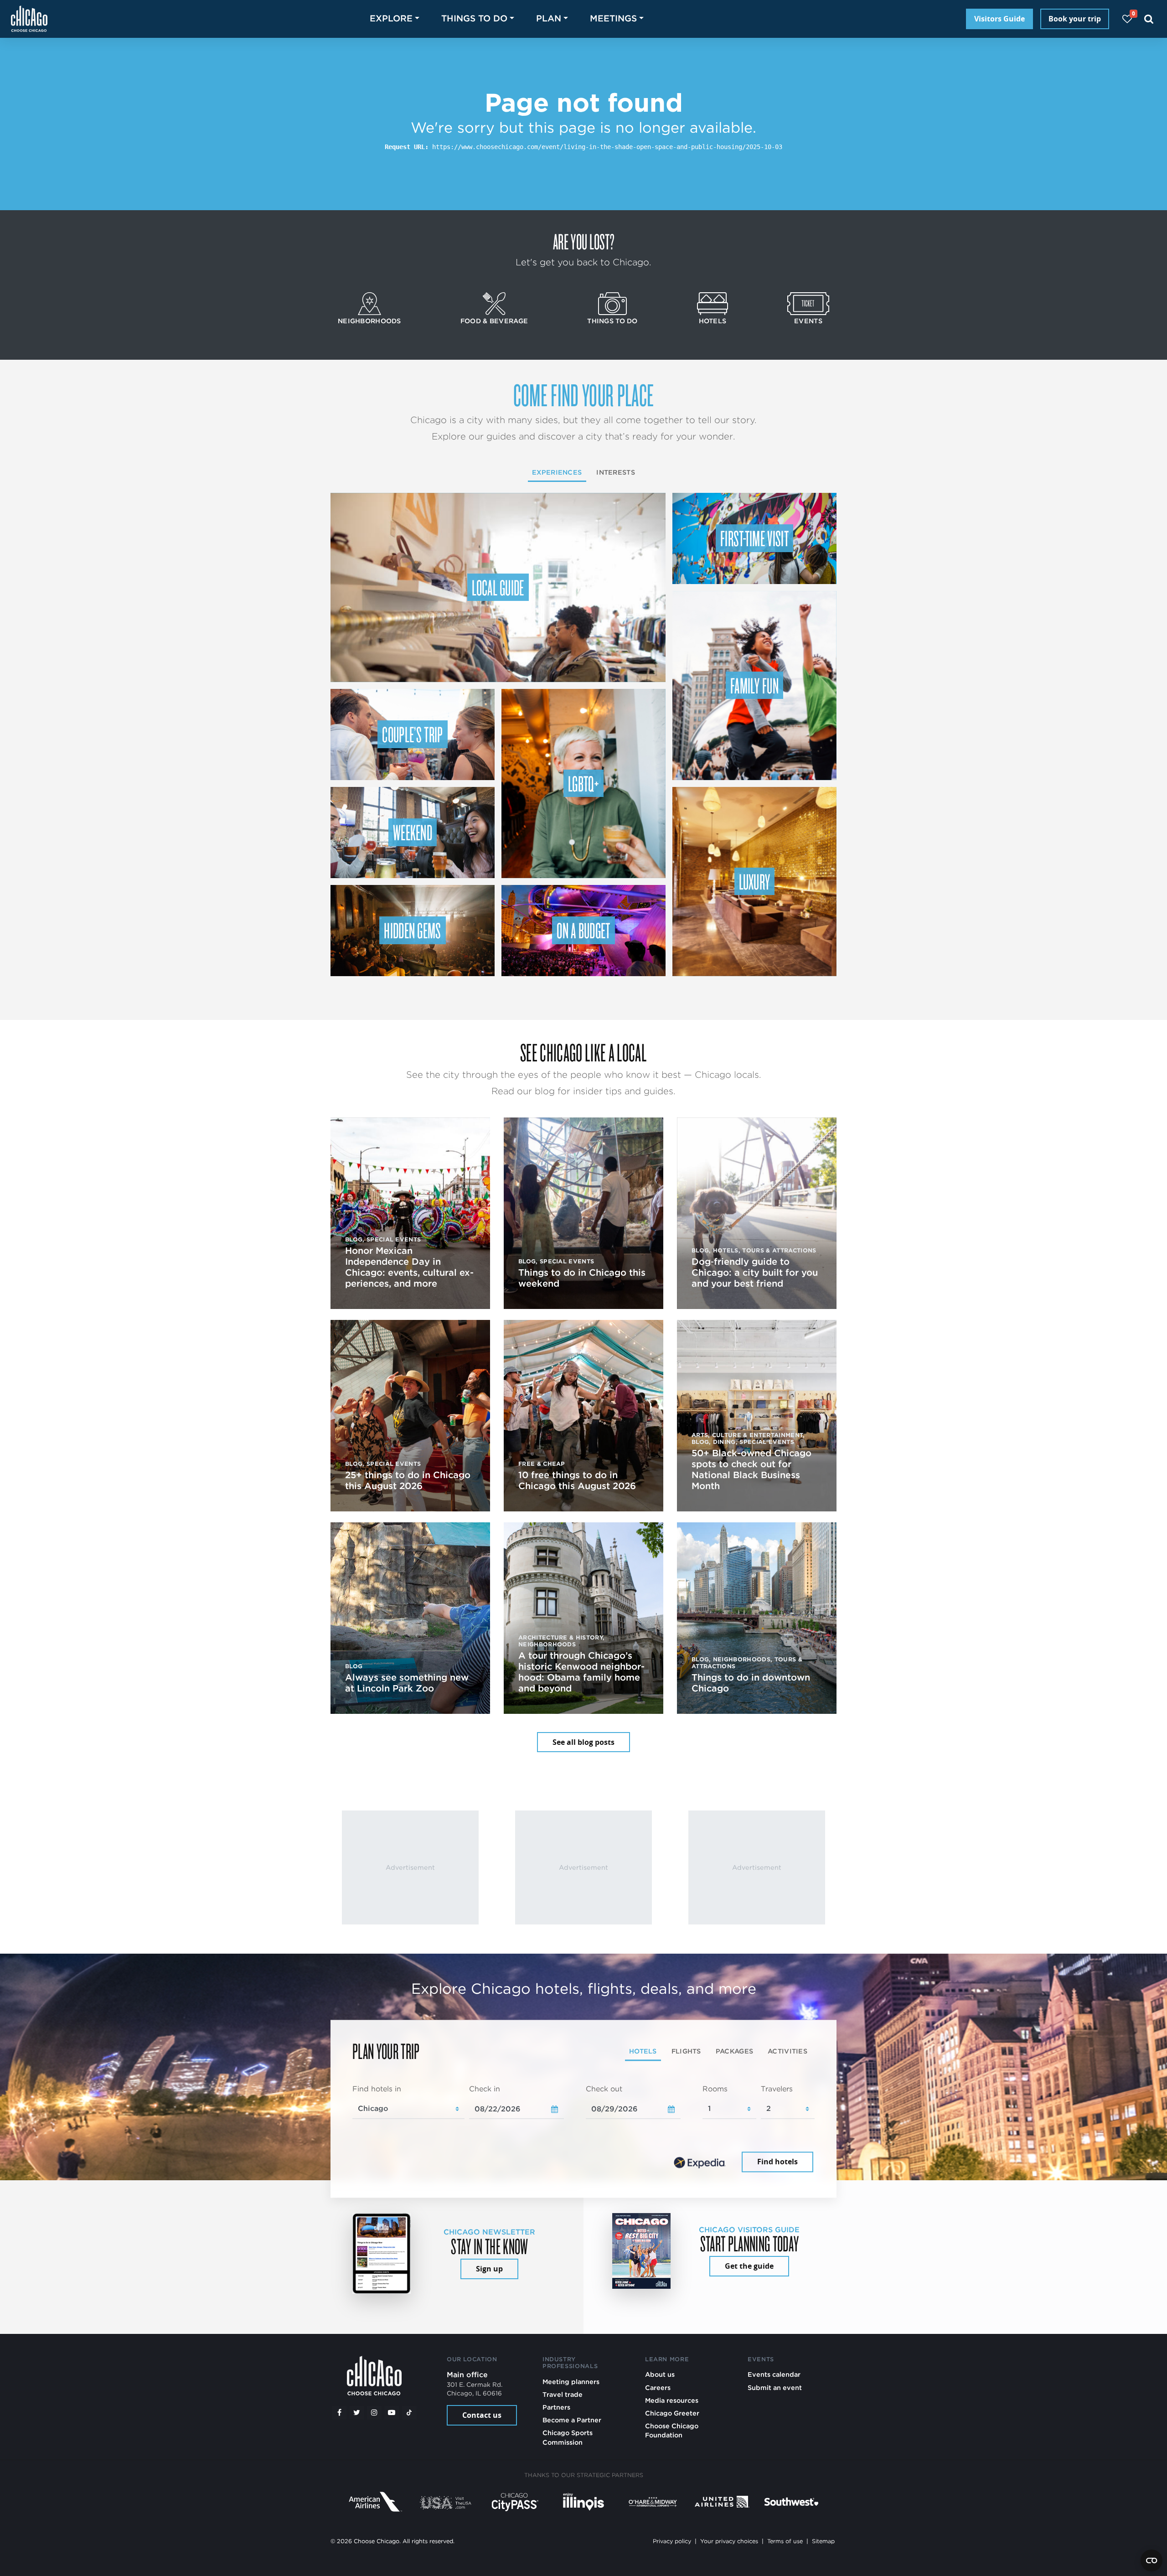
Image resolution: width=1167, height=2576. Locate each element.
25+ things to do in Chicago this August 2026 (408, 1480)
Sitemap (823, 2541)
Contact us (482, 2415)
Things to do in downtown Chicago (751, 1683)
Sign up (489, 2269)
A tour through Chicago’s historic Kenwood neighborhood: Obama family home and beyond (581, 1672)
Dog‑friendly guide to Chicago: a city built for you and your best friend (755, 1272)
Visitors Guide (999, 19)
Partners (556, 2407)
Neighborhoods (369, 321)
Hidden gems (413, 930)
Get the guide (749, 2266)
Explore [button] (391, 18)
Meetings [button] (613, 18)
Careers (658, 2387)
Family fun (754, 685)
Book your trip (1075, 19)
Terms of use (785, 2541)
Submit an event (775, 2387)
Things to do (612, 321)
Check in (485, 2089)
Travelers (777, 2089)
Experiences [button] (557, 472)
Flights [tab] (686, 2051)
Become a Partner (572, 2420)
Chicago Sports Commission (568, 2437)
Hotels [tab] (643, 2051)
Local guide (498, 587)
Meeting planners (571, 2382)
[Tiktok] (409, 2413)
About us (660, 2374)
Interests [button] (616, 472)
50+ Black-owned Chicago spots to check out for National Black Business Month (751, 1469)
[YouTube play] (392, 2413)
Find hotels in (377, 2089)
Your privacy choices (729, 2541)
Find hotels (777, 2162)
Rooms (715, 2089)
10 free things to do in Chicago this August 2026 (577, 1480)
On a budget (583, 930)
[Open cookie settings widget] (1152, 2560)
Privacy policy (672, 2541)
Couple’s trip (412, 734)
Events (808, 321)
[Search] (1149, 19)
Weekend (413, 832)
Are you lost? (583, 241)
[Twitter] (357, 2413)
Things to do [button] (474, 18)
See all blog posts (583, 1742)
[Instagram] (374, 2413)
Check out (604, 2089)
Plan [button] (549, 18)
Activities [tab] (787, 2051)
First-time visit (754, 538)
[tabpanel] (583, 2129)
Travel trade (563, 2394)
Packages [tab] (734, 2051)
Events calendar (774, 2374)
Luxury (755, 881)
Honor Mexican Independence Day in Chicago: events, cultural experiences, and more (409, 1267)
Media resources (672, 2400)
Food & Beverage (494, 321)
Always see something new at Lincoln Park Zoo (407, 1683)
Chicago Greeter (672, 2413)
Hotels (713, 321)
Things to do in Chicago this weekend (582, 1278)
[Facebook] (339, 2413)
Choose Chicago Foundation (672, 2430)
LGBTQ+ (583, 783)
